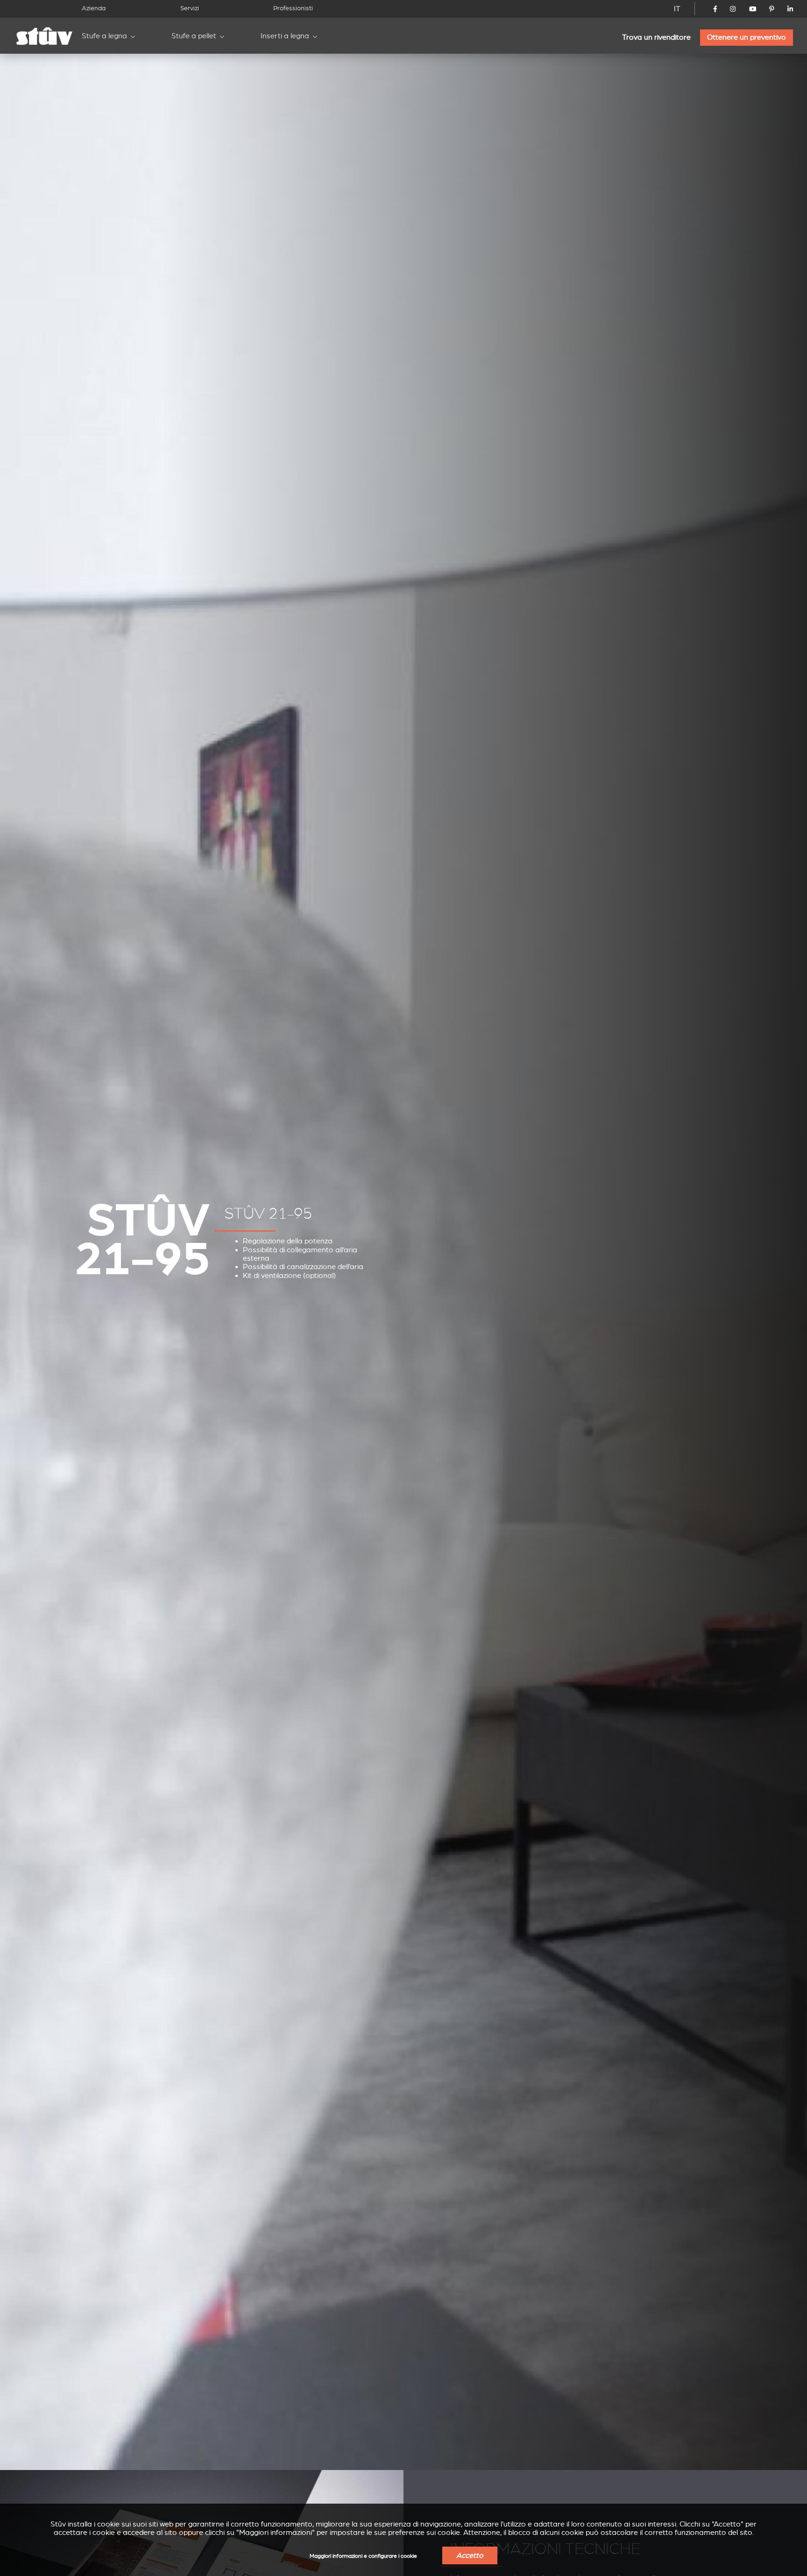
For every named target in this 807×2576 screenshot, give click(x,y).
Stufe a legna (104, 36)
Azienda (94, 8)
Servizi (190, 8)
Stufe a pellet (194, 36)
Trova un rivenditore (656, 37)
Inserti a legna (285, 36)
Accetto (470, 2555)
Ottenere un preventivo (747, 37)
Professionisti (293, 8)
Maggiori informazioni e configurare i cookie (363, 2556)
